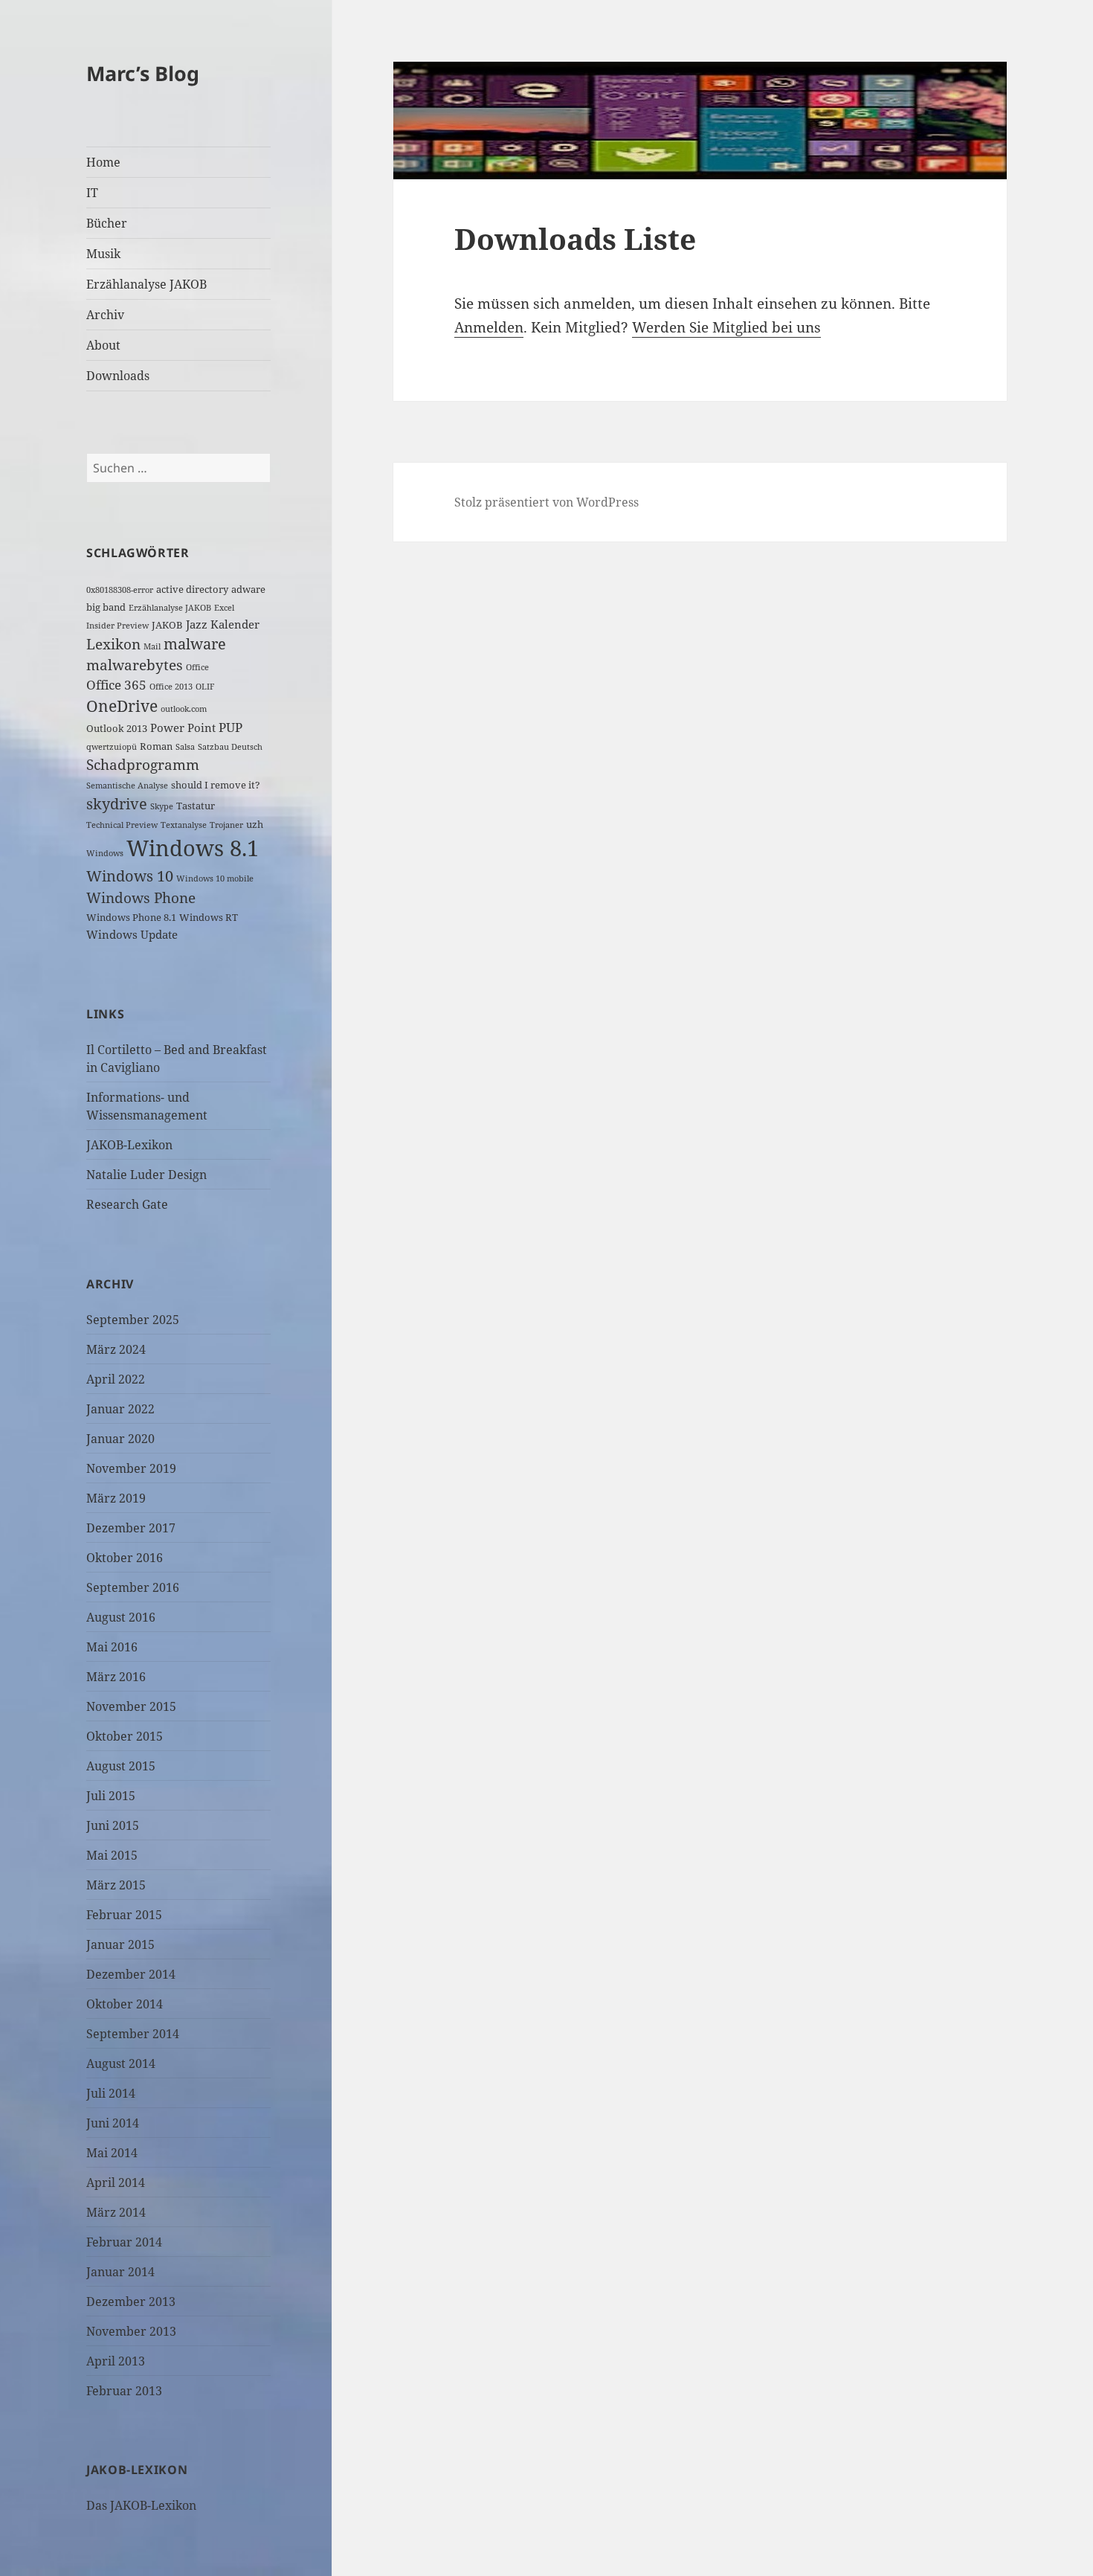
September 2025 (133, 1320)
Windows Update (132, 934)
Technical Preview (122, 825)
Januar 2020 (120, 1439)
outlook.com (184, 709)
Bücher (107, 223)
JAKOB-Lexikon (129, 1145)
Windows (105, 853)
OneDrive (122, 706)
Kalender (235, 624)
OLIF (205, 687)
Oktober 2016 (125, 1558)
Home (103, 162)
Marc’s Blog (143, 73)
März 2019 (116, 1498)
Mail (152, 646)
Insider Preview (117, 626)
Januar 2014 (120, 2272)
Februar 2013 (124, 2391)
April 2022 (116, 1379)
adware (248, 589)
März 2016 (116, 1677)
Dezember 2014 (131, 1974)
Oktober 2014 (125, 2004)
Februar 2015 (124, 1915)
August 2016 (121, 1617)
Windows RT (209, 917)
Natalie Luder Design (146, 1175)
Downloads (118, 376)
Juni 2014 (113, 2123)
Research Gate (127, 1204)
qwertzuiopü (112, 747)
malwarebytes (135, 665)
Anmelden (489, 327)
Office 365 (116, 685)
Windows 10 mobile (215, 879)
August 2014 (121, 2063)
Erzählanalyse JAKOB (146, 284)
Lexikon (113, 644)
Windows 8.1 (193, 848)
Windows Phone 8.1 (131, 917)
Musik (103, 254)
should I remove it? (216, 785)
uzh (255, 824)
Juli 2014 (111, 2093)
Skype (162, 806)
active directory (192, 589)
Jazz (197, 624)
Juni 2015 (113, 1825)
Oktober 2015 (125, 1736)
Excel (224, 608)
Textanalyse (184, 825)
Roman (156, 746)
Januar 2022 (120, 1409)
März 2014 (116, 2212)
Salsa (185, 747)
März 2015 (116, 1885)
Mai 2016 (112, 1647)
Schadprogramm (143, 764)
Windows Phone (141, 897)
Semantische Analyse (127, 786)
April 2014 (116, 2182)
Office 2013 (171, 687)
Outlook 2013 (117, 728)
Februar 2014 (124, 2242)
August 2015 (121, 1766)
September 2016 (133, 1587)
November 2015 (131, 1706)
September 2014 (133, 2034)
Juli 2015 (111, 1796)
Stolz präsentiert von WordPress (546, 502)
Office (197, 667)
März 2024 (116, 1349)
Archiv (105, 315)
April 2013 (116, 2361)
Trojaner (226, 825)
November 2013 (131, 2331)
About (103, 345)
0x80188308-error (120, 590)
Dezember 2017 (131, 1528)
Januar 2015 (120, 1944)
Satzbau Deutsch (230, 747)
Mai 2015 (112, 1855)
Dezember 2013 (131, 2302)
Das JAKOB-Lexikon (141, 2505)
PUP (230, 727)
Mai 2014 (112, 2153)
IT (92, 193)
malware (195, 644)
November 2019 (131, 1468)
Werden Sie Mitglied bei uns (726, 327)
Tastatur (196, 806)
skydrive (117, 804)
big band (106, 607)
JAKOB (167, 625)
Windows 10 (130, 876)
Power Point (183, 727)
